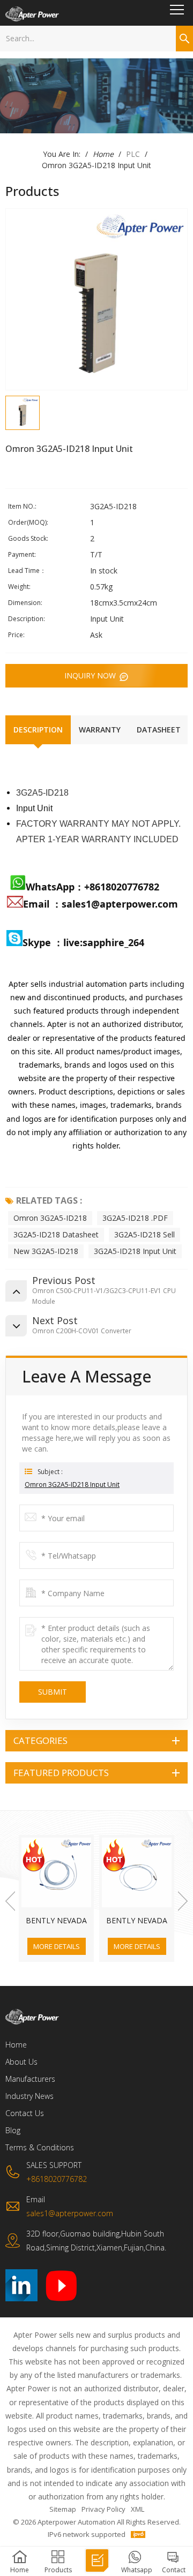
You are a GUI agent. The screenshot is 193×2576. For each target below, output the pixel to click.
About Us (21, 2062)
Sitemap (63, 2509)
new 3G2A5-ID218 (46, 1251)
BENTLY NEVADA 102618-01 (56, 1921)
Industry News (29, 2096)
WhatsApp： (55, 887)
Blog (13, 2130)
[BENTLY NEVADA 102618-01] (56, 1872)
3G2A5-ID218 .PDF (135, 1218)
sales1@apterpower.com (70, 2213)
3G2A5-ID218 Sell (144, 1234)
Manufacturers (30, 2079)
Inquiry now (91, 675)
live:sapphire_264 (105, 942)
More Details (57, 1946)
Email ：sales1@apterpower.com (101, 904)
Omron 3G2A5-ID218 (50, 1218)
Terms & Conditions (40, 2147)
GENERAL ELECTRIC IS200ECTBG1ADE (137, 1921)
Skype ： (43, 942)
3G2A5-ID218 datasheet (56, 1234)
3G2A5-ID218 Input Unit (135, 1251)
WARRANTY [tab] (100, 730)
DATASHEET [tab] (159, 730)
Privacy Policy (103, 2509)
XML (138, 2509)
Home (103, 154)
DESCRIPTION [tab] (38, 730)
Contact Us (25, 2113)
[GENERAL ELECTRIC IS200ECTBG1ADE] (137, 1872)
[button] (10, 1901)
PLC (133, 154)
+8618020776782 (122, 887)
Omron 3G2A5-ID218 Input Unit (72, 1485)
